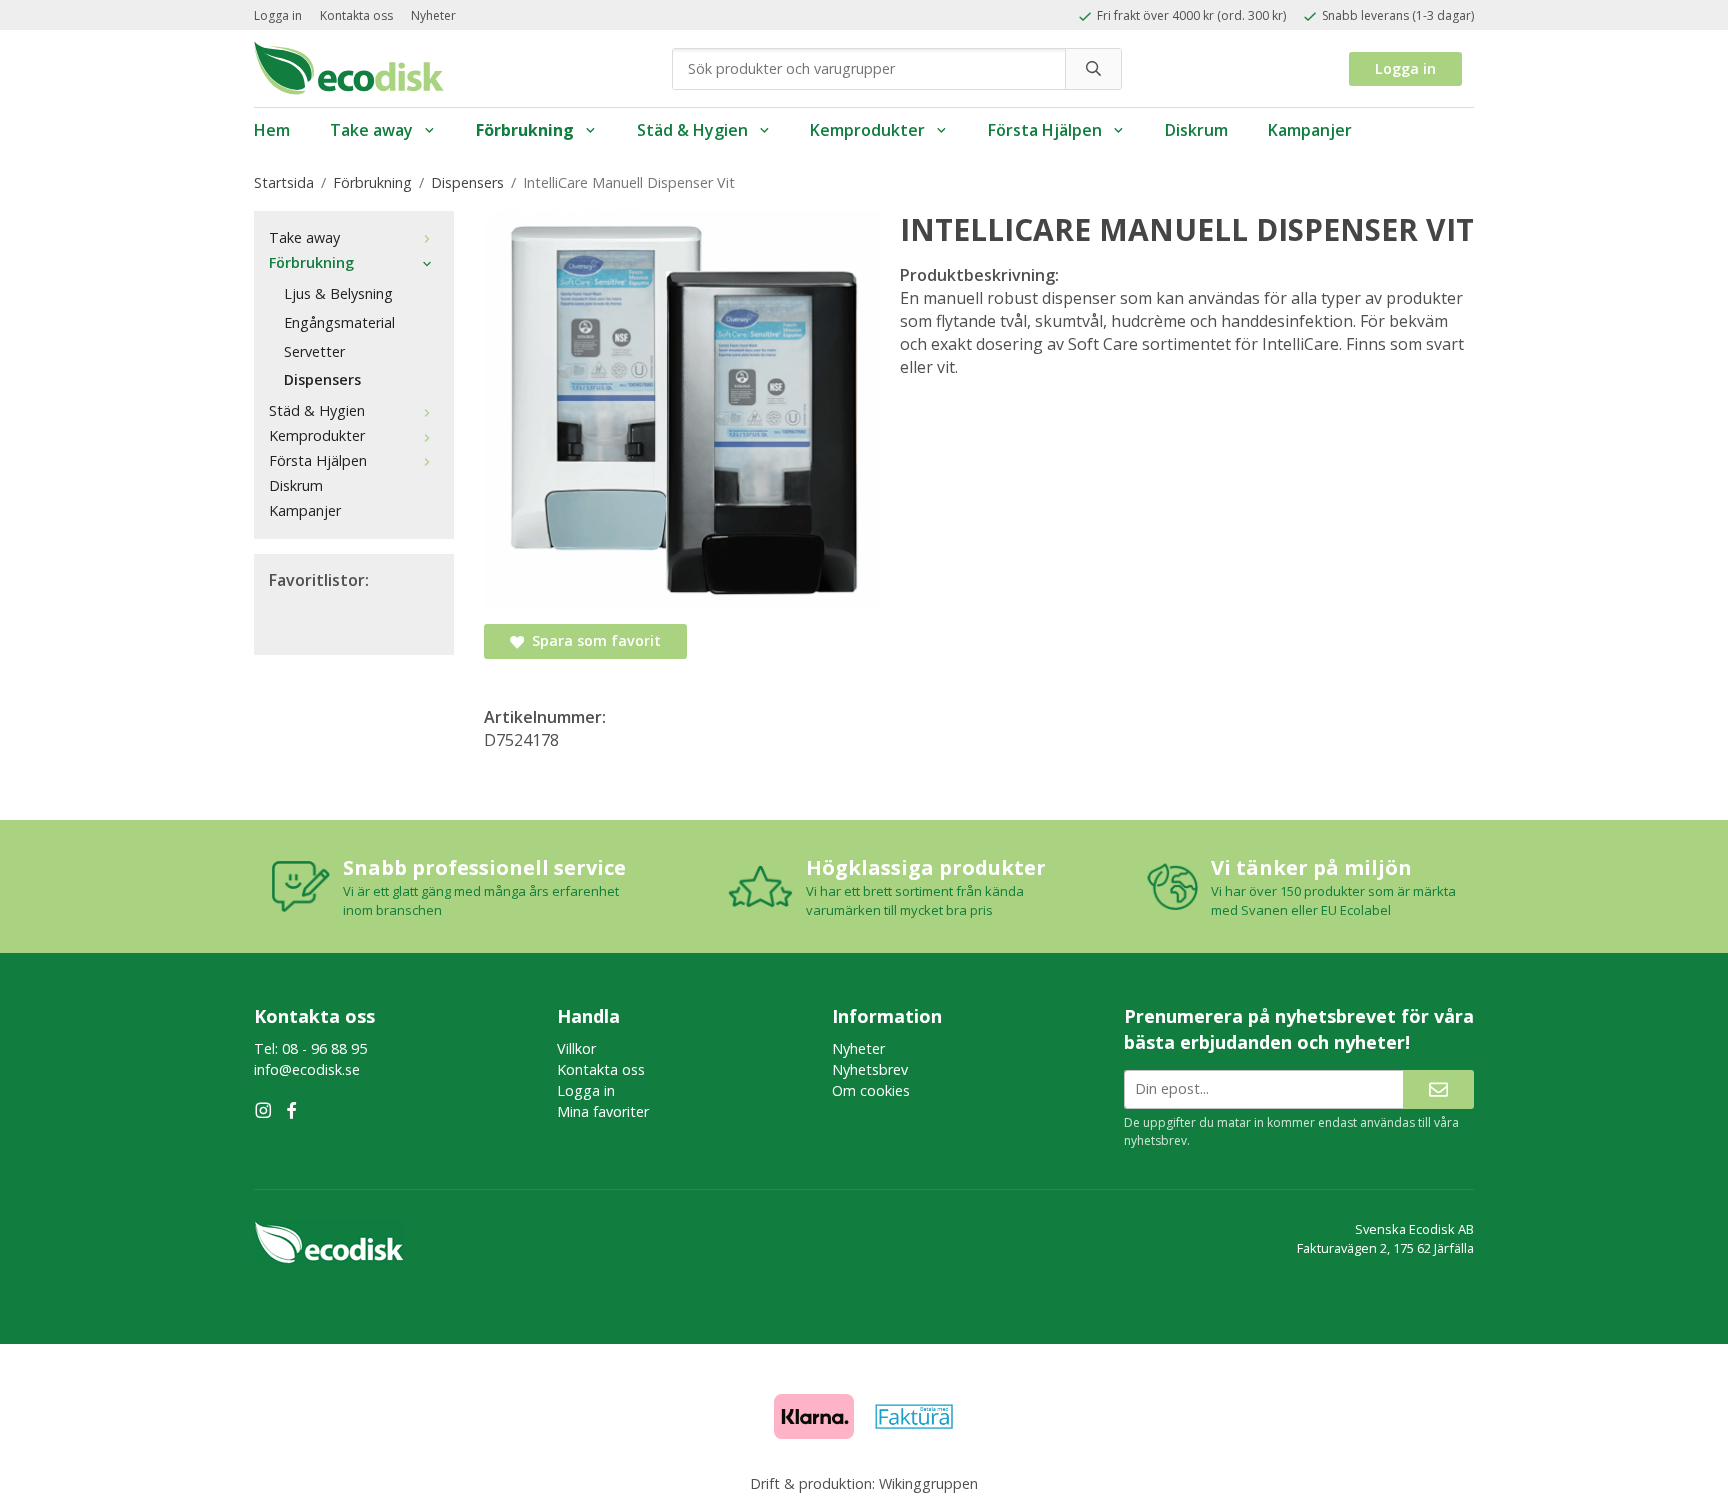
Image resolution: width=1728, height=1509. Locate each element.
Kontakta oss (356, 15)
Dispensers (322, 379)
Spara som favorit (592, 640)
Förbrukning (525, 130)
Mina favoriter (603, 1111)
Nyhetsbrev (870, 1069)
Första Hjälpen (1045, 130)
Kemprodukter (867, 130)
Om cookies (871, 1090)
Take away (371, 130)
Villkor (576, 1048)
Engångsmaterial (339, 322)
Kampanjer (1310, 130)
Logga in (278, 15)
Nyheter (433, 15)
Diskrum (1196, 130)
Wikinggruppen (928, 1483)
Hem (272, 130)
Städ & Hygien (692, 130)
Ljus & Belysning (338, 293)
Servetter (314, 351)
